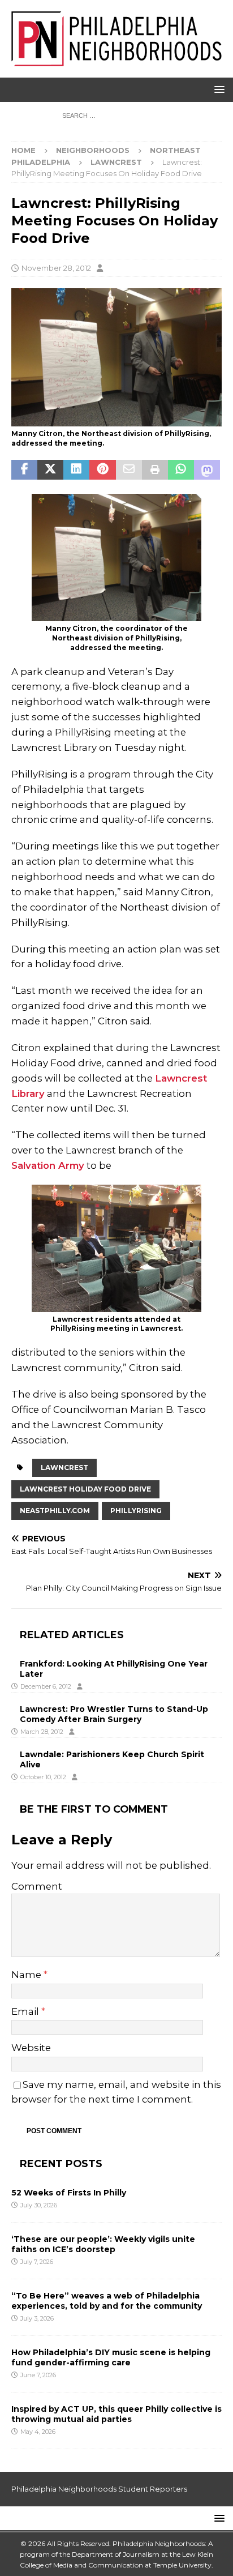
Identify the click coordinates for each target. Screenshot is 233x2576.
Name (27, 1975)
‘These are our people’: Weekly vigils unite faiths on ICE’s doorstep (103, 2244)
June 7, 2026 (38, 2375)
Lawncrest (64, 1468)
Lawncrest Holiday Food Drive (85, 1489)
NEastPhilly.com (55, 1511)
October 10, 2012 (43, 1777)
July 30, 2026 (39, 2205)
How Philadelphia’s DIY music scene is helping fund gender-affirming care (111, 2357)
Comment (37, 1886)
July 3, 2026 (37, 2318)
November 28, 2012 (56, 268)
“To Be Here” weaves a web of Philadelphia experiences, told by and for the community (107, 2301)
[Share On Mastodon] (207, 470)
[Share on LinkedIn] (76, 470)
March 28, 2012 (42, 1732)
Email (26, 2011)
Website (31, 2048)
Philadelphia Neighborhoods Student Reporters (99, 2489)
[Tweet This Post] (50, 470)
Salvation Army (48, 1165)
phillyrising (136, 1511)
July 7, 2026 (37, 2262)
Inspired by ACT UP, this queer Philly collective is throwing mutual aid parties (116, 2414)
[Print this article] (155, 470)
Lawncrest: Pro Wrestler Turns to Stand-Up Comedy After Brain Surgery (114, 1714)
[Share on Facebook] (24, 470)
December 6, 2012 (46, 1686)
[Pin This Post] (102, 470)
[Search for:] (117, 115)
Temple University (182, 2565)
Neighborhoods (93, 150)
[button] (217, 89)
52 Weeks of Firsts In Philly (69, 2193)
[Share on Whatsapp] (181, 470)
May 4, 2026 (38, 2432)
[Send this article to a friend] (129, 470)
